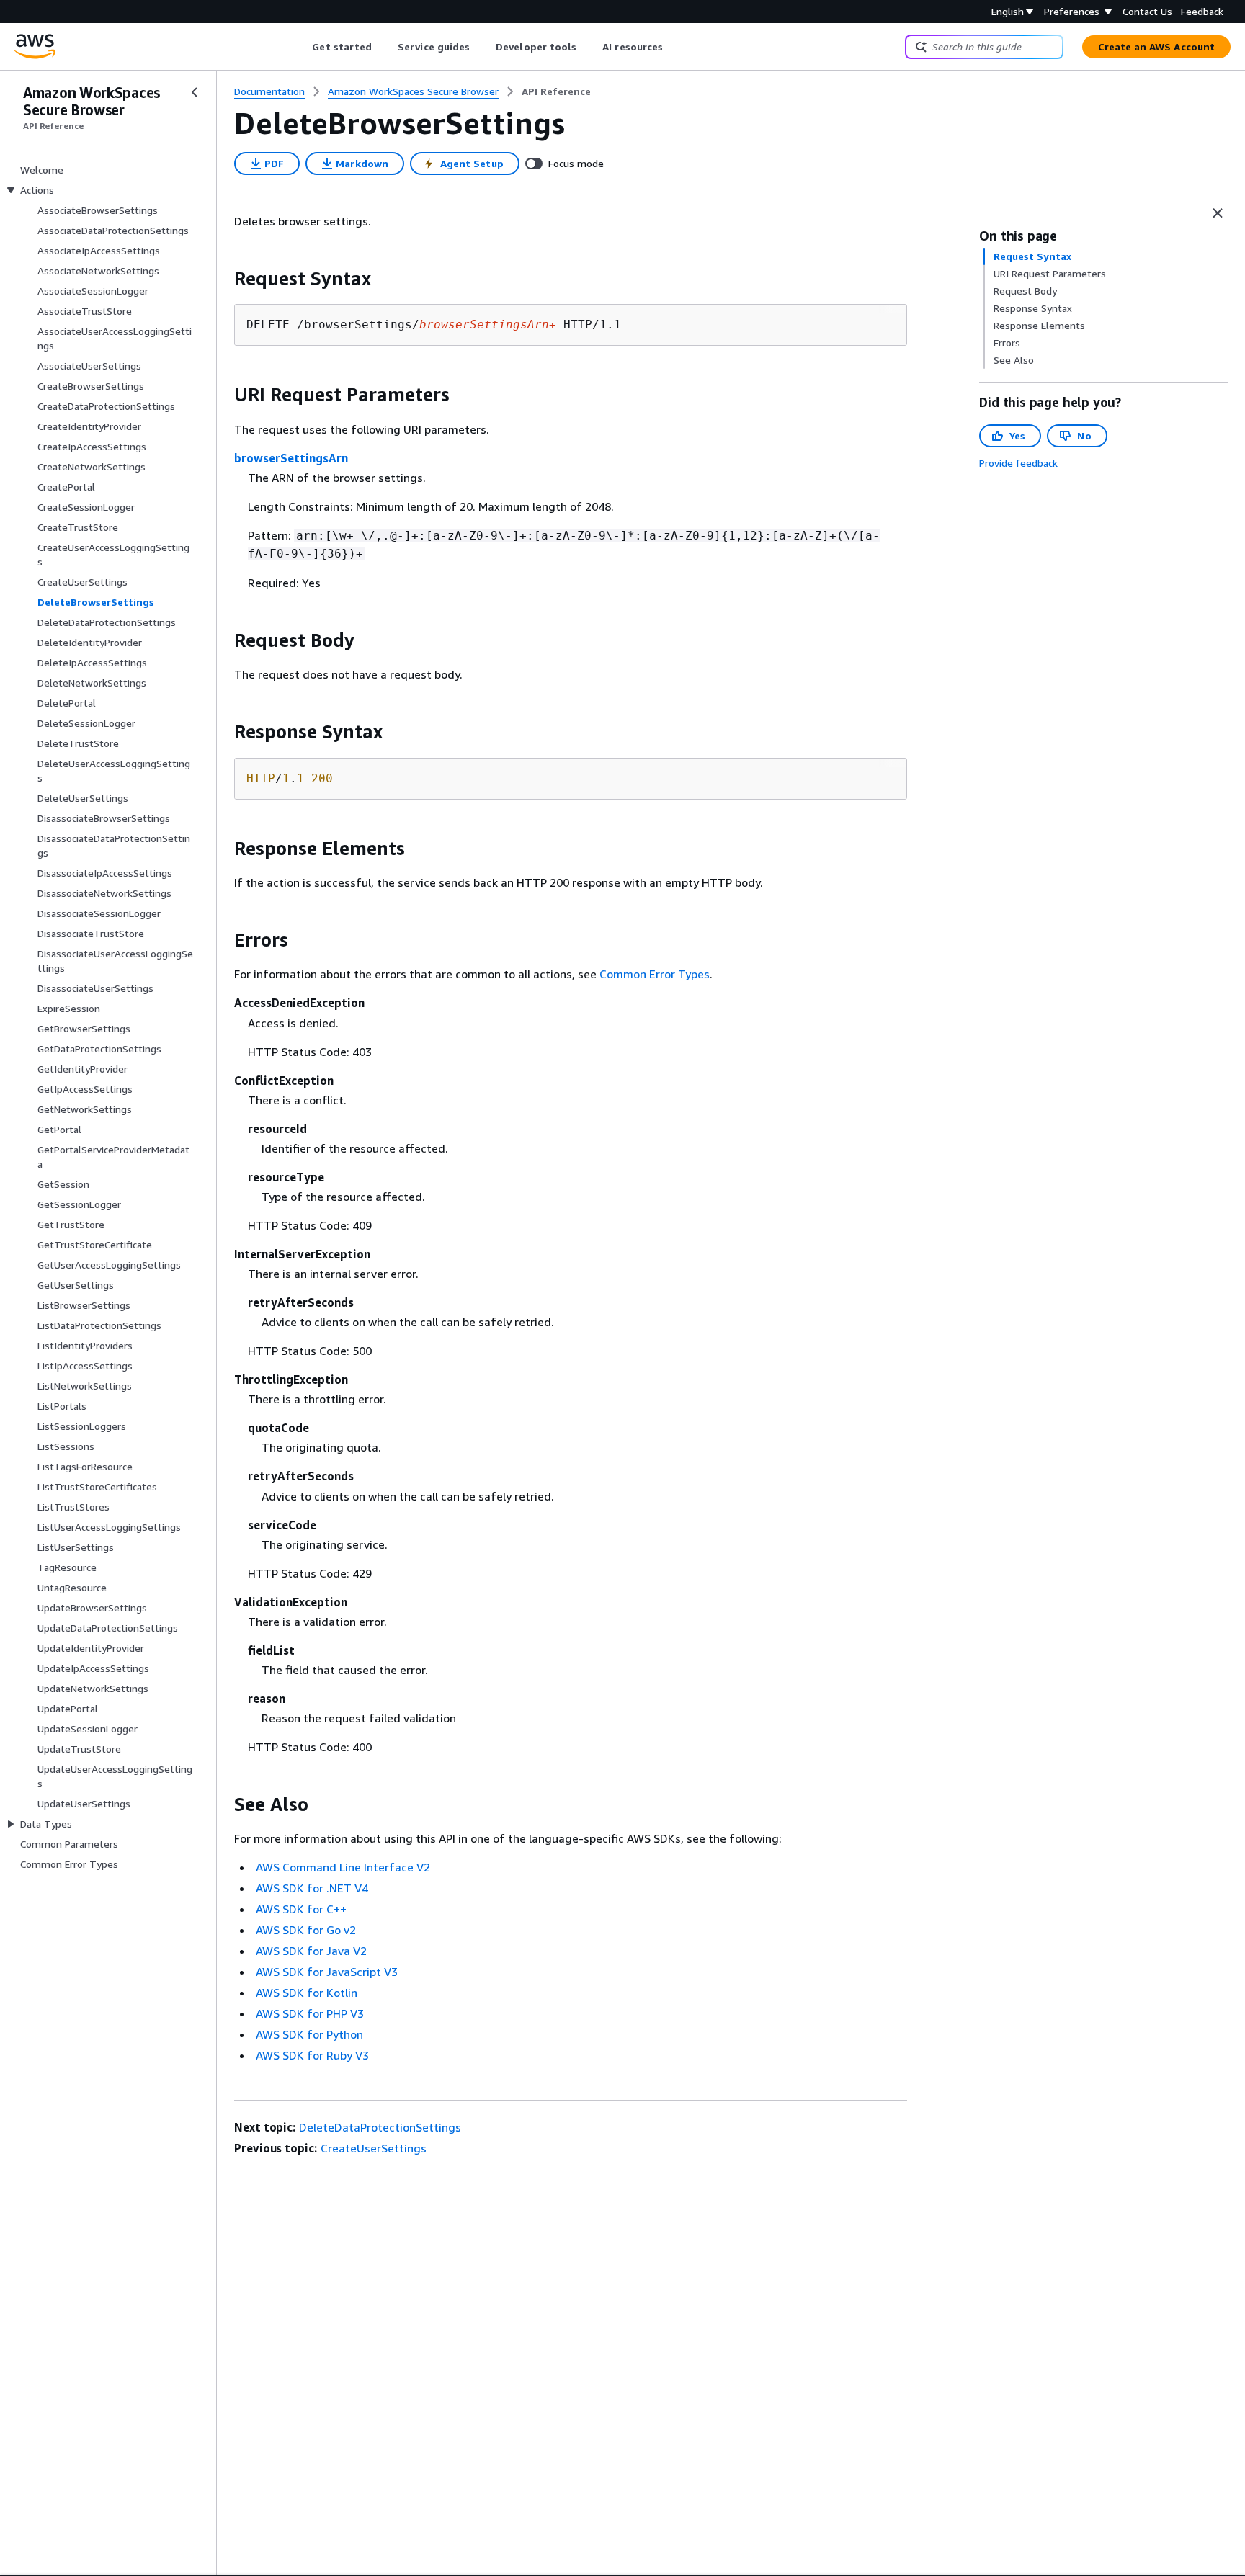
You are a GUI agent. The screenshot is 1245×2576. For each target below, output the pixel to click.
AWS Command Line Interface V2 (343, 1867)
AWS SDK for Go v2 (306, 1930)
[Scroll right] (674, 47)
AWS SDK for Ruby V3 (312, 2055)
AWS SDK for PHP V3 (310, 2013)
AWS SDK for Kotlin (307, 1993)
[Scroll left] (302, 47)
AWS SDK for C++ (301, 1909)
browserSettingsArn (291, 458)
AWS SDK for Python (309, 2034)
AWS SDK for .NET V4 (312, 1888)
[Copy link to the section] (223, 279)
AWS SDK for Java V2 (311, 1951)
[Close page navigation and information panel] (1218, 213)
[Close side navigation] (195, 92)
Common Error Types (655, 974)
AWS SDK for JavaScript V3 (327, 1972)
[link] (556, 91)
